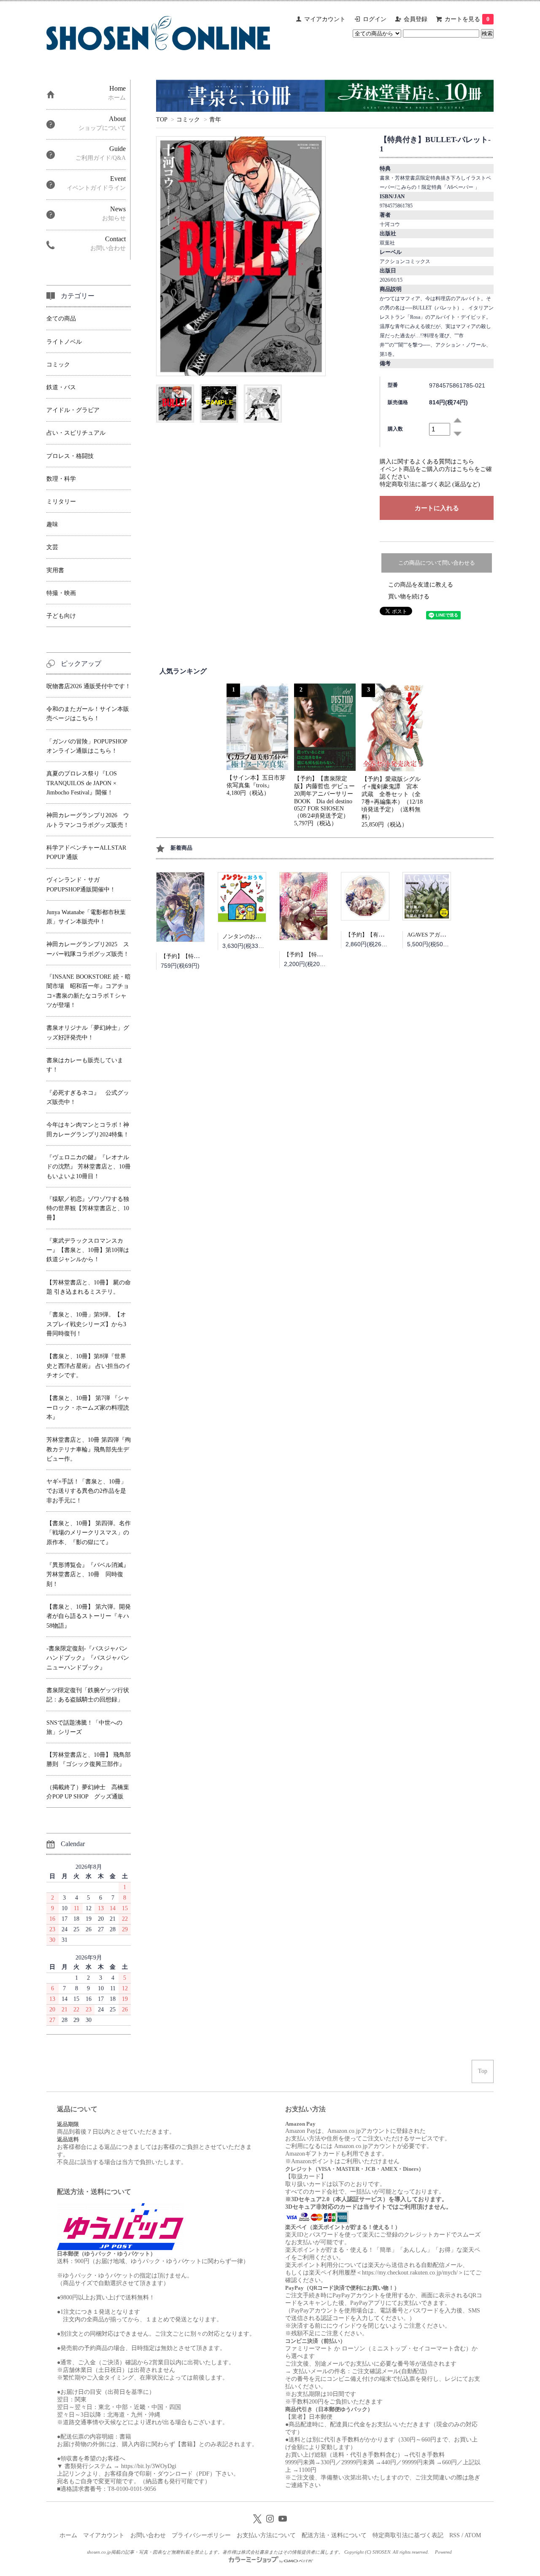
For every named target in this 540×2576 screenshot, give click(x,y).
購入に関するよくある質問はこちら (427, 462)
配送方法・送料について (334, 2535)
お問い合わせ (148, 2535)
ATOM (473, 2535)
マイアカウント (325, 19)
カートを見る (467, 19)
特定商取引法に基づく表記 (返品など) (430, 484)
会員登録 (416, 19)
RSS (455, 2535)
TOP (162, 120)
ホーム (68, 2535)
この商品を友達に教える (421, 585)
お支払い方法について (266, 2535)
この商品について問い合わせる (437, 563)
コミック (188, 120)
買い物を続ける (409, 596)
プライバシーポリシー (201, 2535)
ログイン (375, 19)
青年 (215, 120)
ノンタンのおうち (244, 936)
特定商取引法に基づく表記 (408, 2535)
